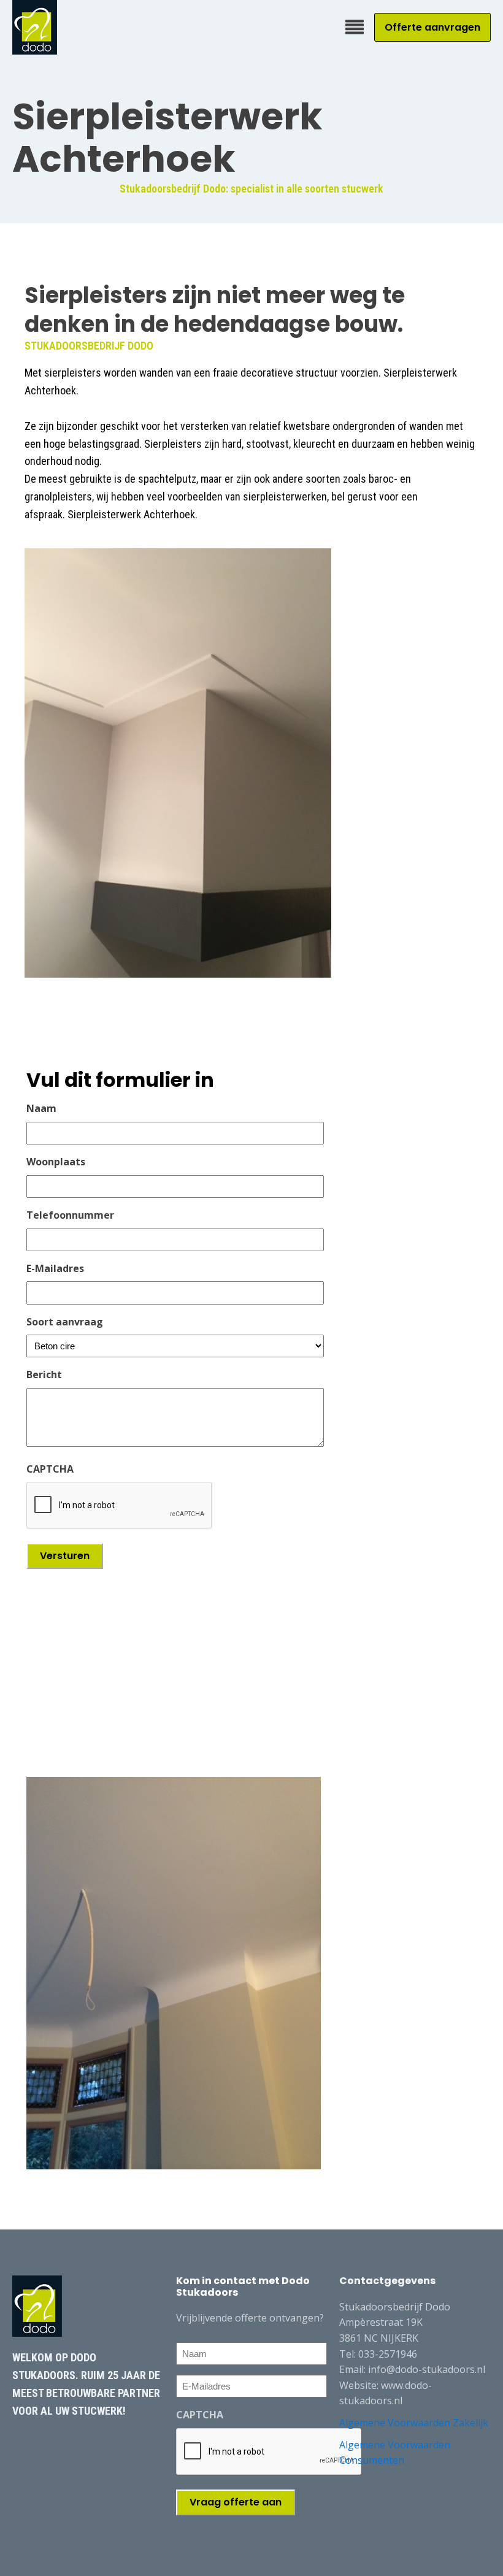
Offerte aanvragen (432, 27)
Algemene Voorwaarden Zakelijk (414, 2423)
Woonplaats (56, 1162)
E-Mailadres (55, 1268)
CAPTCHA (50, 1469)
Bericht (44, 1374)
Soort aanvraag (65, 1322)
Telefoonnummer (70, 1215)
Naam (41, 1108)
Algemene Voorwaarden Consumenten (395, 2453)
